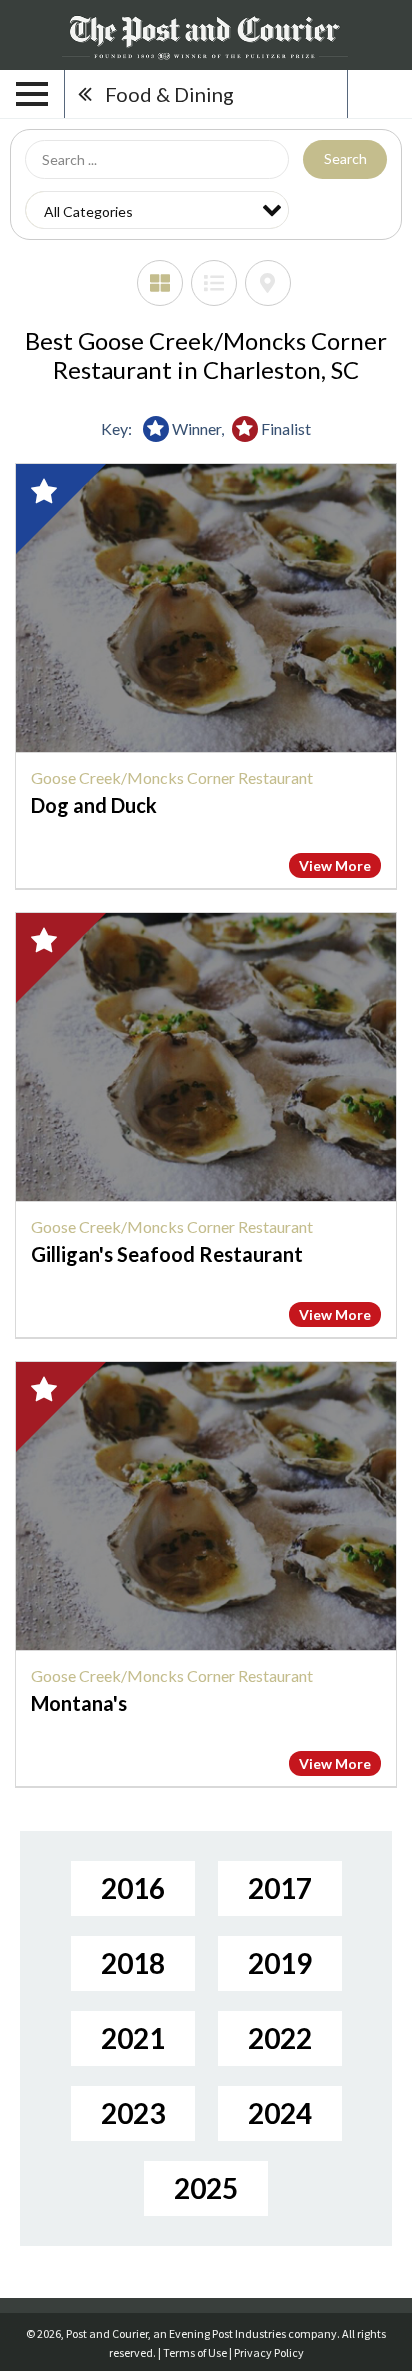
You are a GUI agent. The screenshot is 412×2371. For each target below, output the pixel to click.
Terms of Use (195, 2352)
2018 (133, 1963)
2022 (280, 2038)
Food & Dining (169, 94)
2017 (280, 1888)
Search (345, 158)
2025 (206, 2188)
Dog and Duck (94, 805)
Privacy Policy (269, 2352)
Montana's (79, 1703)
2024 (280, 2113)
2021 (133, 2038)
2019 (280, 1963)
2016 (133, 1888)
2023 (133, 2113)
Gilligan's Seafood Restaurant (167, 1254)
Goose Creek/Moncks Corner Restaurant (172, 777)
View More (335, 865)
